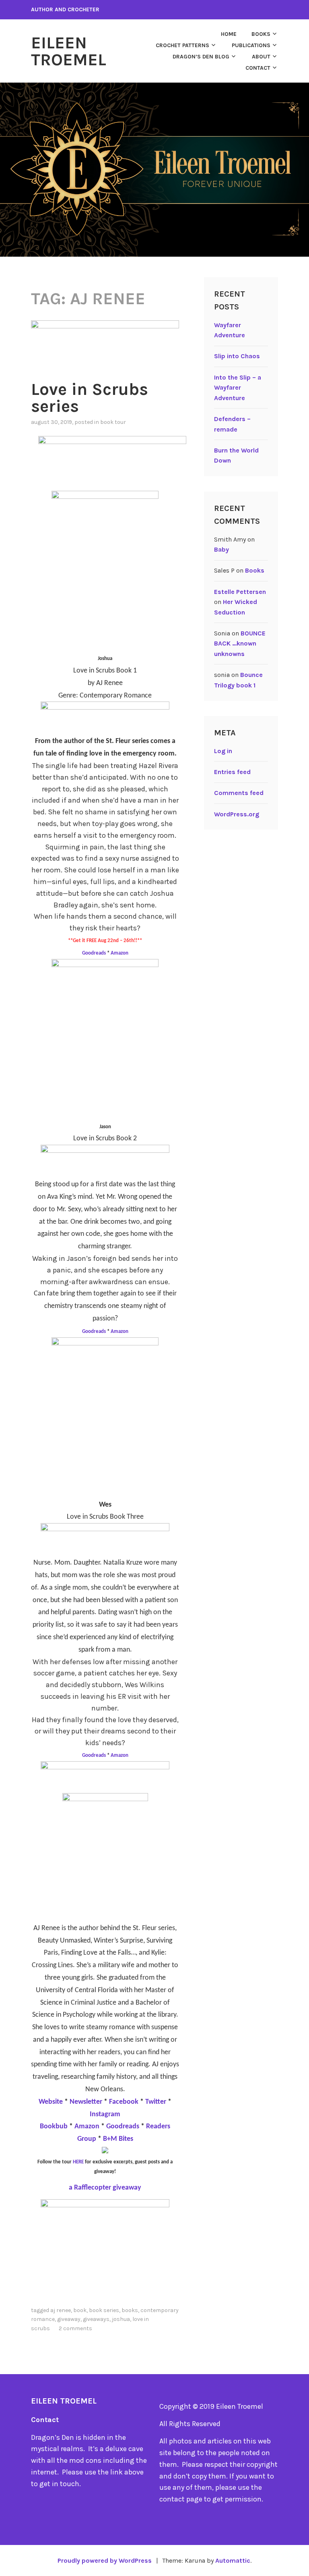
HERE (78, 2162)
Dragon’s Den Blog (201, 57)
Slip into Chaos (237, 356)
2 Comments (75, 2328)
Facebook (125, 2102)
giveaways (96, 2319)
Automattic (233, 2560)
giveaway (69, 2319)
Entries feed (232, 772)
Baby (221, 549)
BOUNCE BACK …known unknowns (240, 643)
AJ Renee (61, 2310)
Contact (258, 68)
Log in (223, 751)
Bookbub (55, 2127)
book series (104, 2310)
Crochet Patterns (182, 45)
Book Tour (113, 422)
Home (229, 34)
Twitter (156, 2102)
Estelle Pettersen (240, 592)
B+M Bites (118, 2139)
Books (261, 34)
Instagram (105, 2114)
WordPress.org (237, 814)
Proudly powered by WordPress (105, 2560)
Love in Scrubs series (90, 398)
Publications (251, 45)
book (80, 2310)
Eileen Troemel (69, 51)
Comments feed (239, 793)
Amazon (119, 953)
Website (51, 2102)
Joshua (121, 2319)
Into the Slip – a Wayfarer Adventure (238, 388)
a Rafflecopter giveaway (105, 2188)
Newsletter (86, 2102)
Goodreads (95, 953)
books (130, 2310)
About (261, 57)
